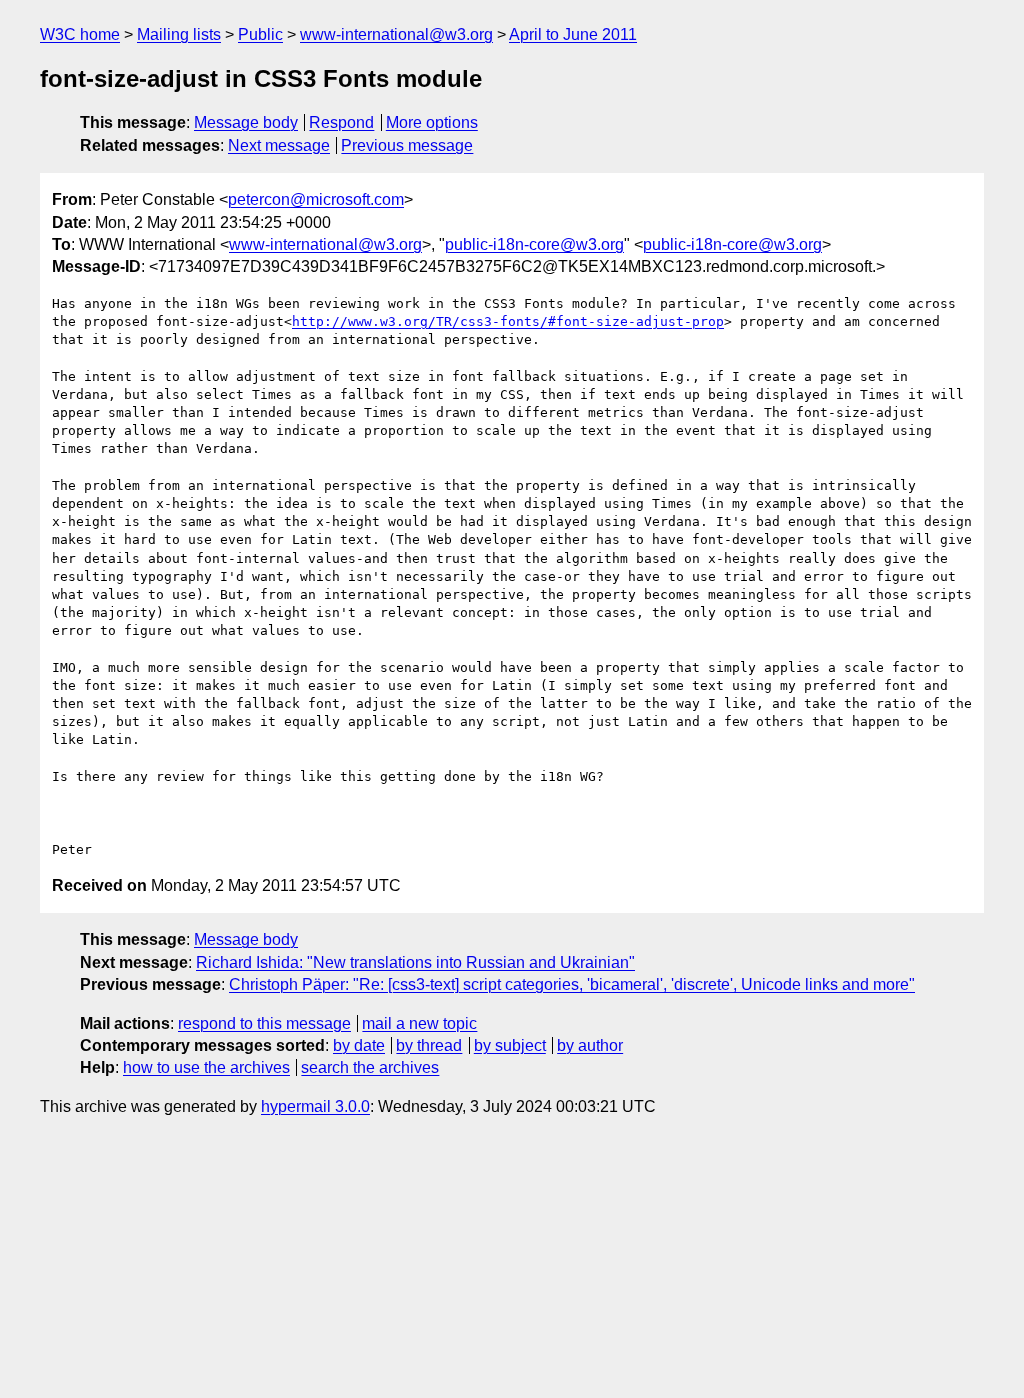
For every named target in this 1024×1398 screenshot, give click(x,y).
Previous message (407, 145)
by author (590, 1045)
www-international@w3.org (396, 34)
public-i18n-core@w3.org (534, 244)
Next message (279, 145)
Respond (341, 122)
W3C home (80, 34)
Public (260, 34)
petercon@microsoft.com (316, 199)
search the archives (370, 1067)
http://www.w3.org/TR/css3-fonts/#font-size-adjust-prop (508, 321)
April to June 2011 (573, 34)
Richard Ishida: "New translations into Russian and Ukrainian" (415, 962)
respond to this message (264, 1023)
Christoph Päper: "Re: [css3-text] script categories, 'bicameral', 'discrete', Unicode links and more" (572, 984)
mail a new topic (419, 1023)
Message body (246, 122)
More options (432, 122)
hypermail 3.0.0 (315, 1106)
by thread (429, 1045)
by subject (510, 1045)
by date (359, 1045)
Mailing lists (179, 34)
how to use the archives (206, 1067)
